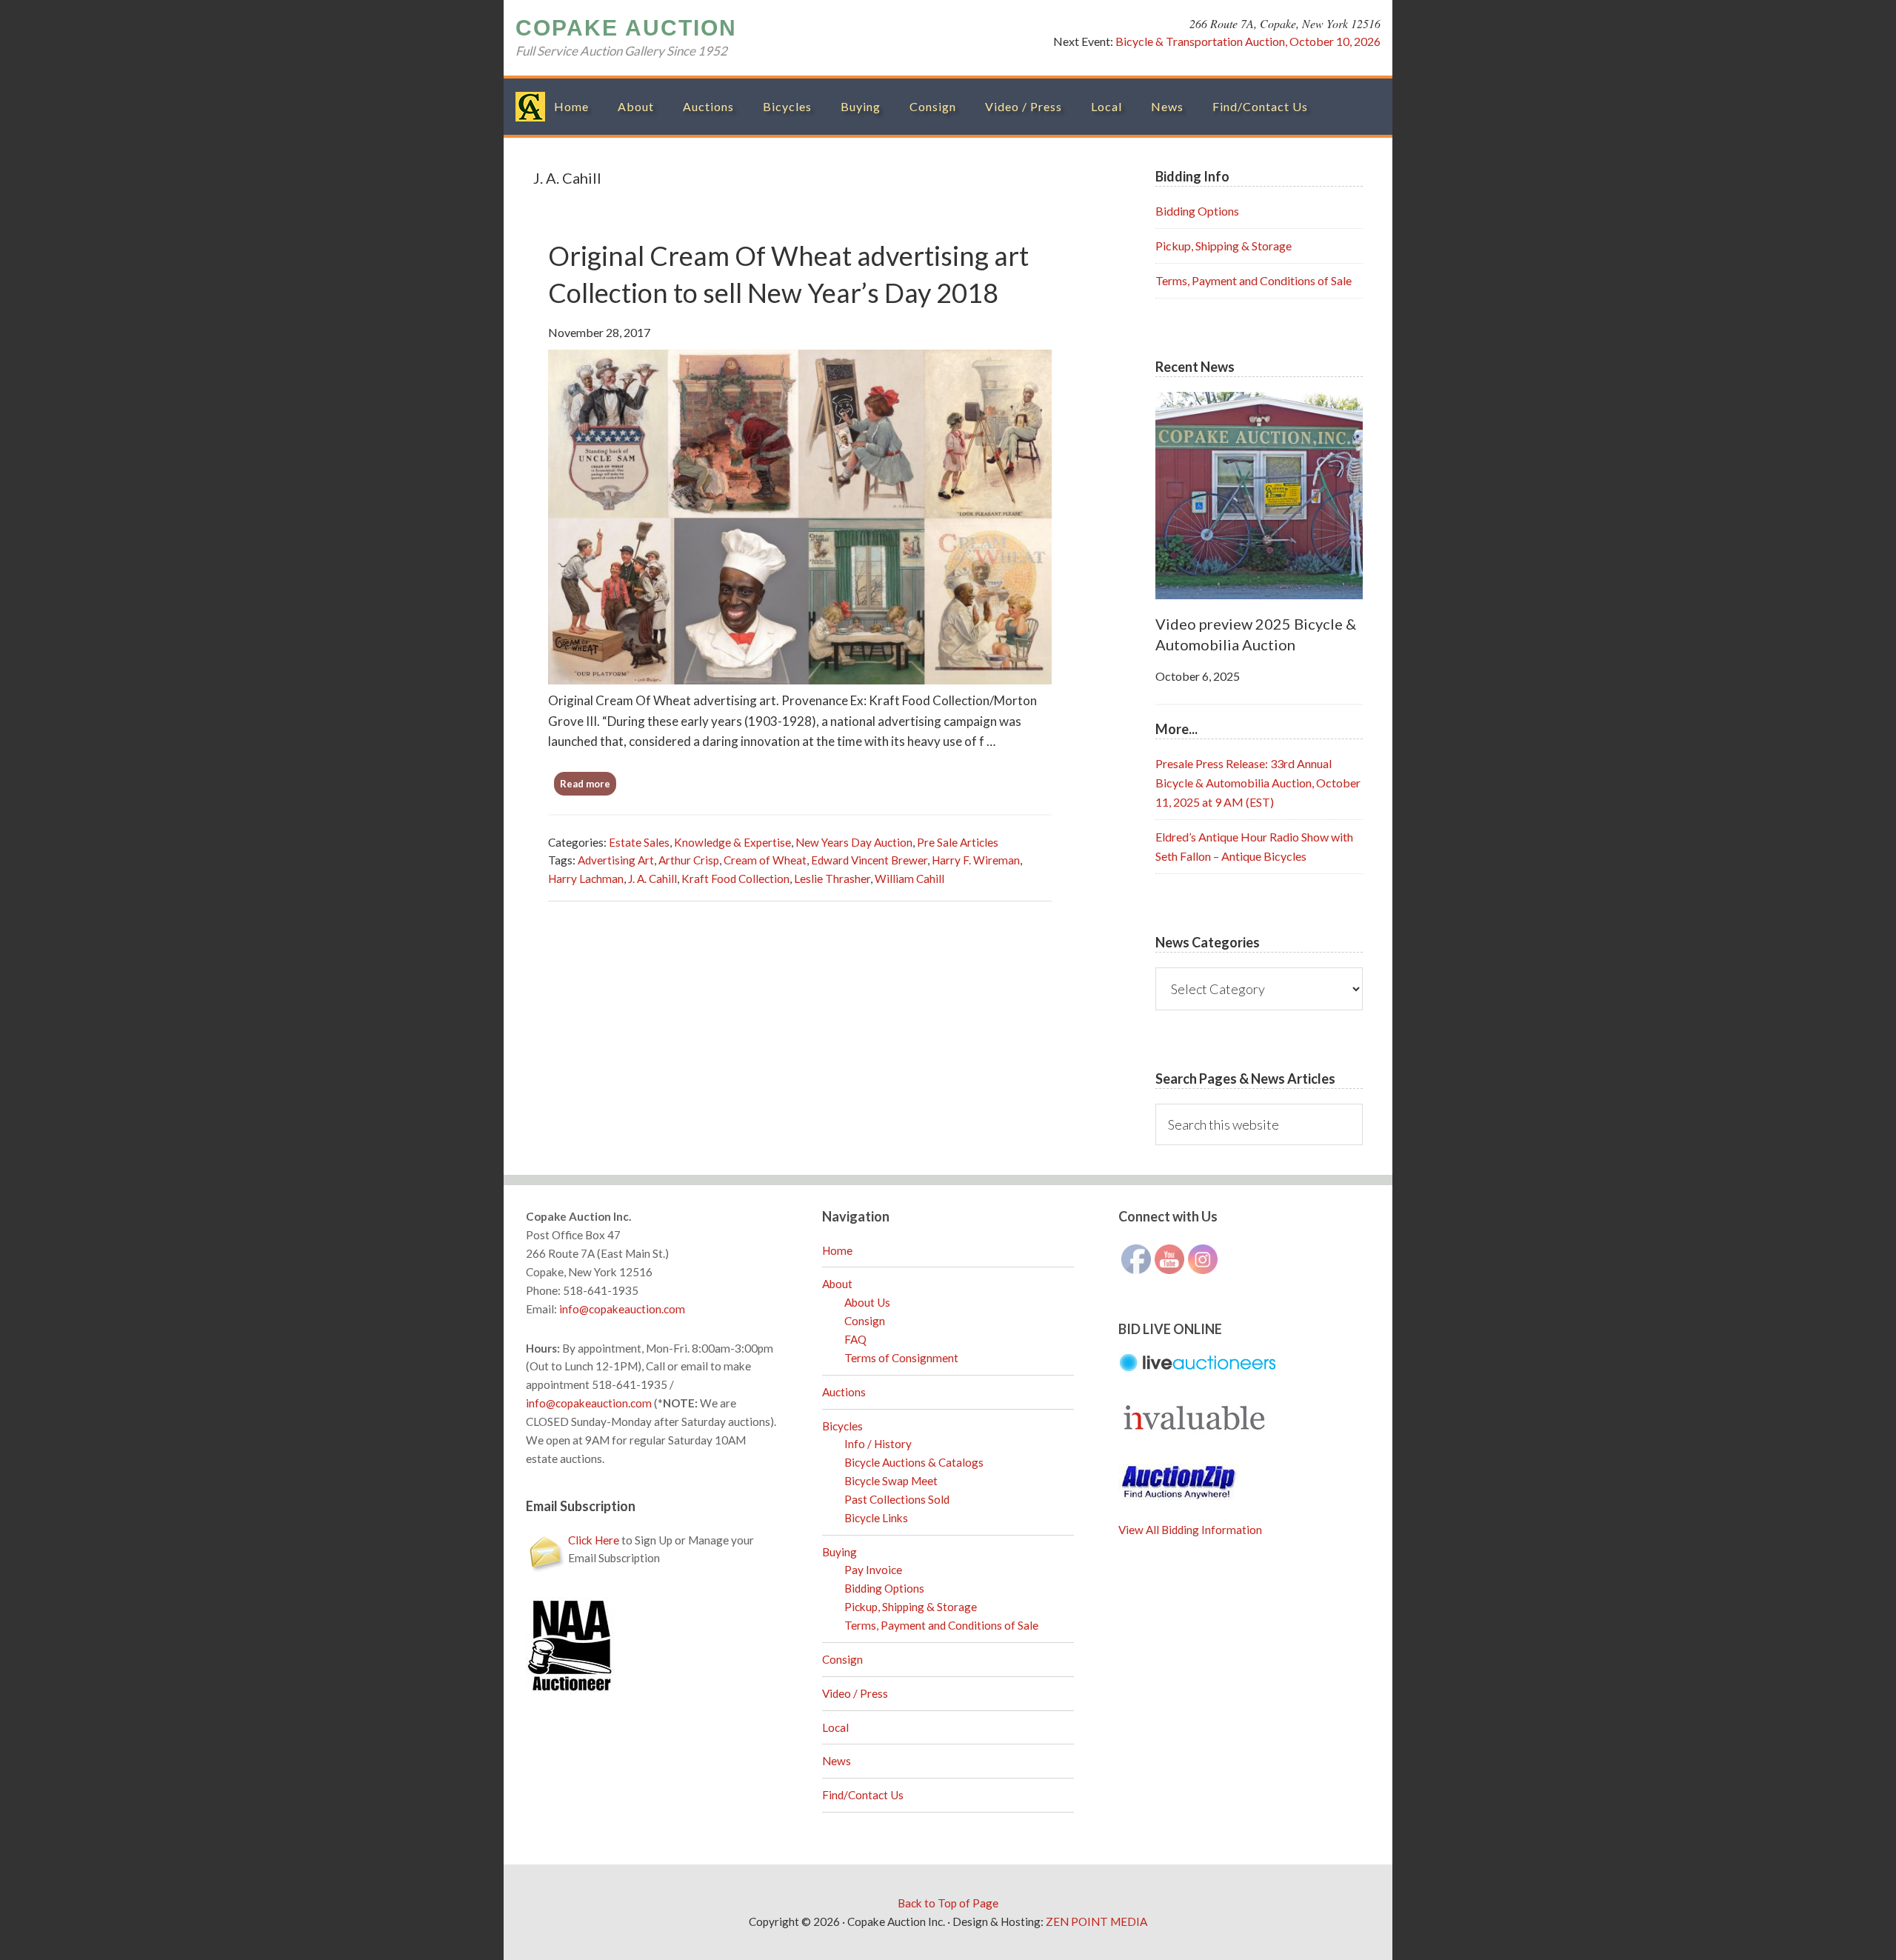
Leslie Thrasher (832, 879)
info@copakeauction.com (622, 1309)
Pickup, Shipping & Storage (1224, 246)
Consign (865, 1321)
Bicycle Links (876, 1518)
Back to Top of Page (948, 1903)
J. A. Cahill (652, 879)
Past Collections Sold (897, 1499)
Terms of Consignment (901, 1358)
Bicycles (842, 1426)
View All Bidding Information (1190, 1530)
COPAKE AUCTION (626, 28)
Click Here (594, 1540)
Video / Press (855, 1693)
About (837, 1284)
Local (835, 1727)
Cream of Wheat (765, 860)
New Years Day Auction (854, 842)
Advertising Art (616, 860)
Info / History (878, 1444)
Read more (585, 784)
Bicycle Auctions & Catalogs (914, 1462)
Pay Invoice (873, 1570)
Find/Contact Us (863, 1795)
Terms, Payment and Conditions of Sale (1254, 280)
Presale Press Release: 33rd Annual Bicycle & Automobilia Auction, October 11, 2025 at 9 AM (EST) (1258, 783)
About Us (867, 1302)
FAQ (855, 1339)
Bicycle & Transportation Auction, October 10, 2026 (1248, 41)
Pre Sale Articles (958, 842)
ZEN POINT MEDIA (1096, 1921)
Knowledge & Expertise (732, 842)
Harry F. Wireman (976, 860)
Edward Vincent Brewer (869, 860)
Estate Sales (639, 842)
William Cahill (909, 879)
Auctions (844, 1392)
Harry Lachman (586, 879)
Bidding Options (1197, 211)
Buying (839, 1552)
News (837, 1761)
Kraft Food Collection (735, 879)
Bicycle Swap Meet (891, 1481)
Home (837, 1250)
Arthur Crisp (689, 860)
